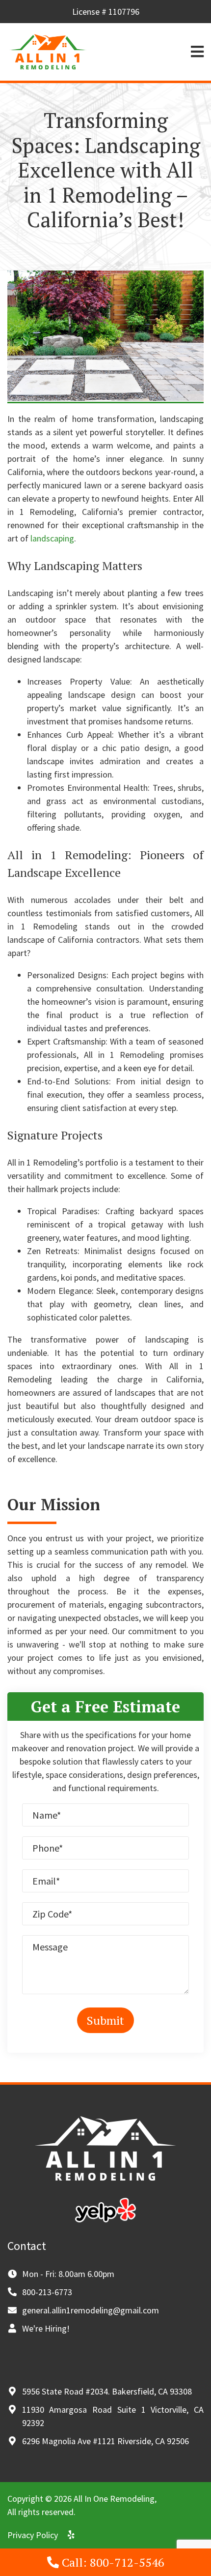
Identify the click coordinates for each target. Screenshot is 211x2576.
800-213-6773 (47, 2292)
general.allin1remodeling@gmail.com (91, 2310)
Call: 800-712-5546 (112, 2562)
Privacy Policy (33, 2535)
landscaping (52, 538)
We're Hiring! (46, 2328)
